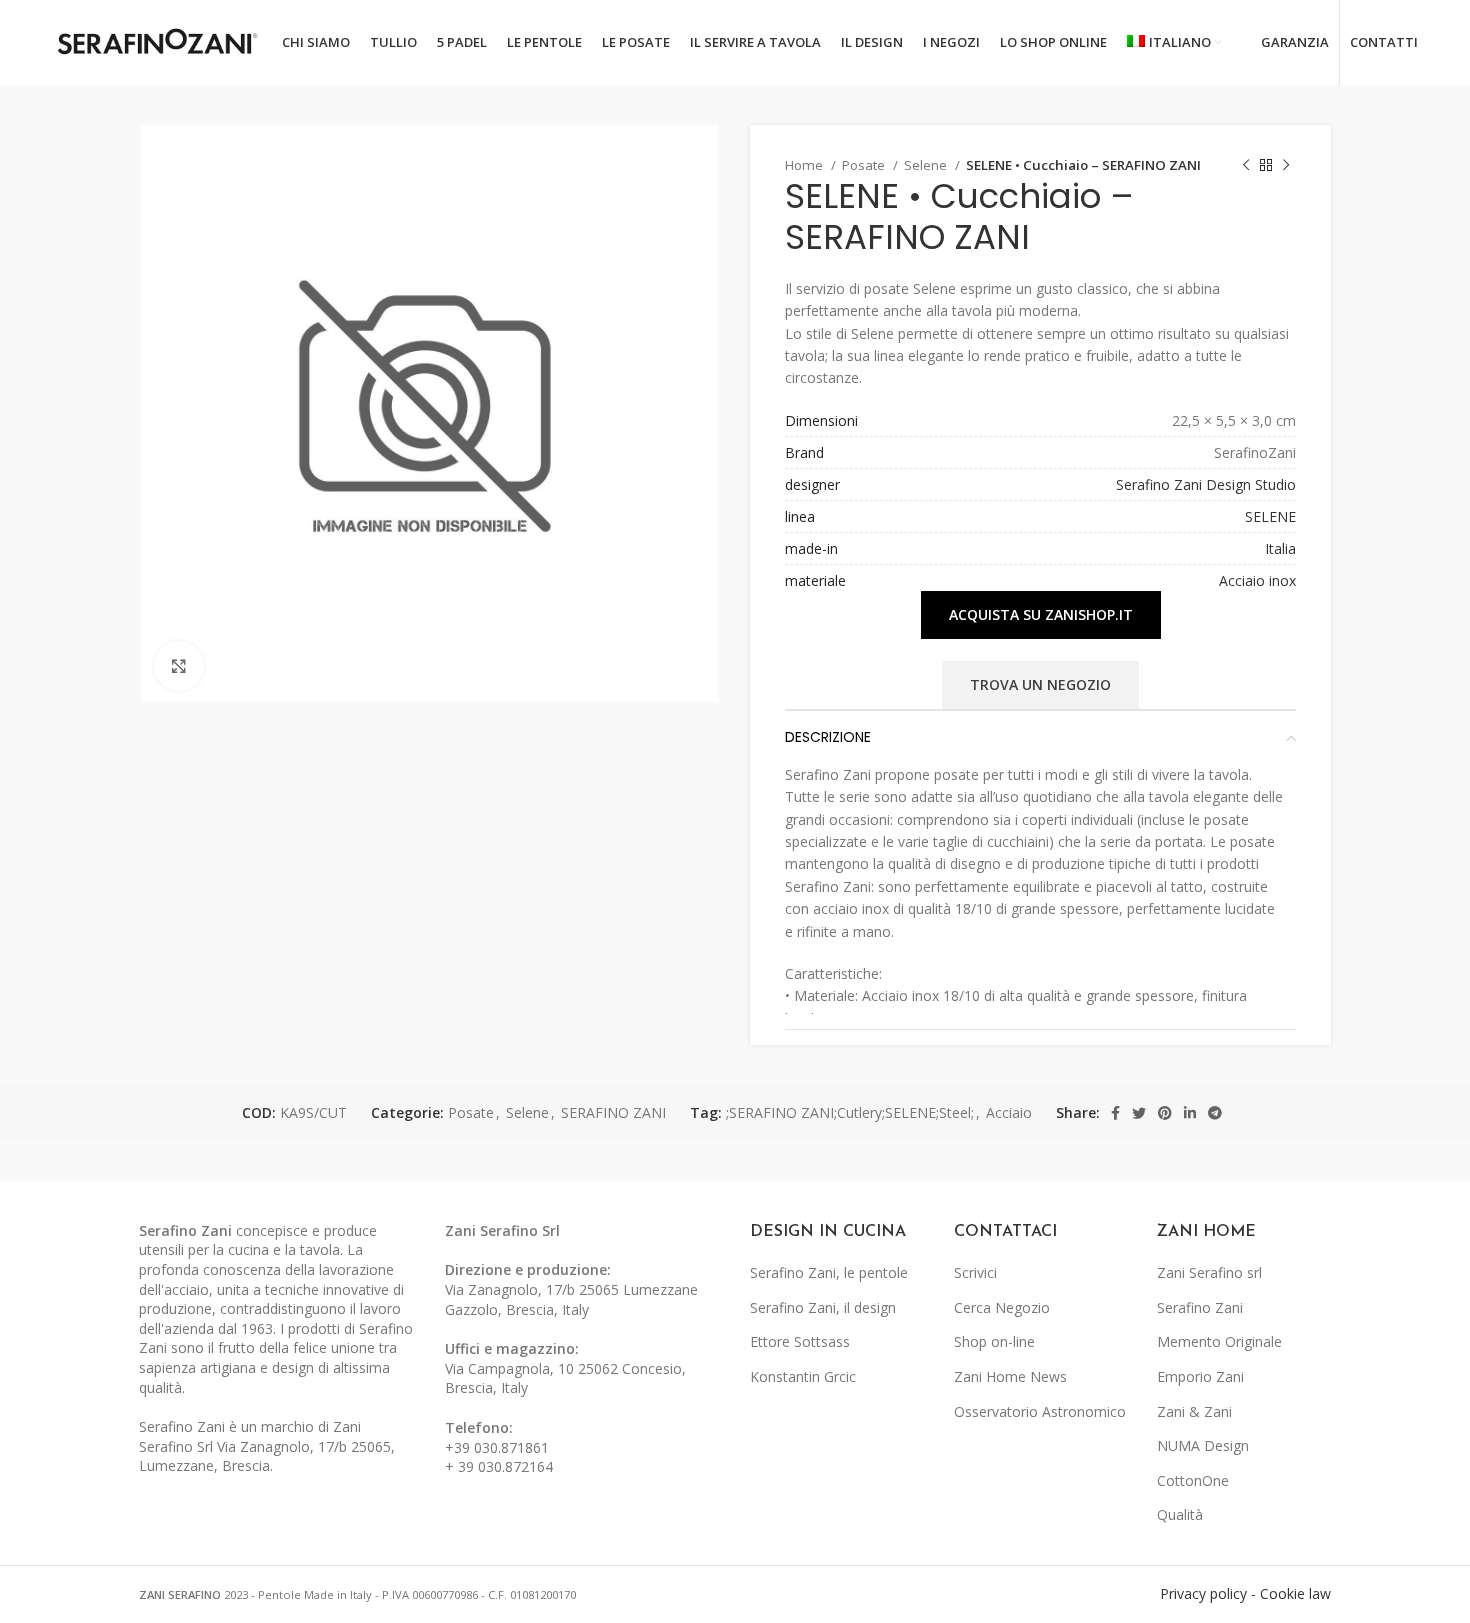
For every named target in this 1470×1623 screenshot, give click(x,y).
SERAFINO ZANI (613, 1112)
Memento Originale (1219, 1341)
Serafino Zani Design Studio (1206, 484)
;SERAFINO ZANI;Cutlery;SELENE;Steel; (850, 1112)
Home (805, 165)
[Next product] (1286, 166)
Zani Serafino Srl (502, 1230)
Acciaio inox (1257, 580)
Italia (1280, 548)
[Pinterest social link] (1165, 1113)
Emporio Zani (1200, 1376)
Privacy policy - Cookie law (1245, 1593)
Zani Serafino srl (1209, 1272)
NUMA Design (1203, 1445)
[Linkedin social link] (1190, 1113)
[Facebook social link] (1115, 1113)
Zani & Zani (1194, 1411)
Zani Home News (1010, 1376)
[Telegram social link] (1215, 1113)
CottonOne (1193, 1480)
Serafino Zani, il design (823, 1307)
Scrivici (975, 1272)
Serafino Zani (1200, 1307)
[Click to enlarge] (179, 666)
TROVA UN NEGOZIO (1040, 684)
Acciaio (1009, 1112)
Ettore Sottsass (800, 1341)
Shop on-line (994, 1341)
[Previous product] (1246, 166)
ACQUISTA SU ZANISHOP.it (1041, 614)
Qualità (1180, 1514)
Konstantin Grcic (803, 1376)
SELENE (1270, 516)
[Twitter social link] (1139, 1113)
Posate (865, 165)
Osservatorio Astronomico (1040, 1411)
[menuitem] (1174, 43)
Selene (927, 165)
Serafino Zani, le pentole (829, 1272)
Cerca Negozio (1002, 1307)
